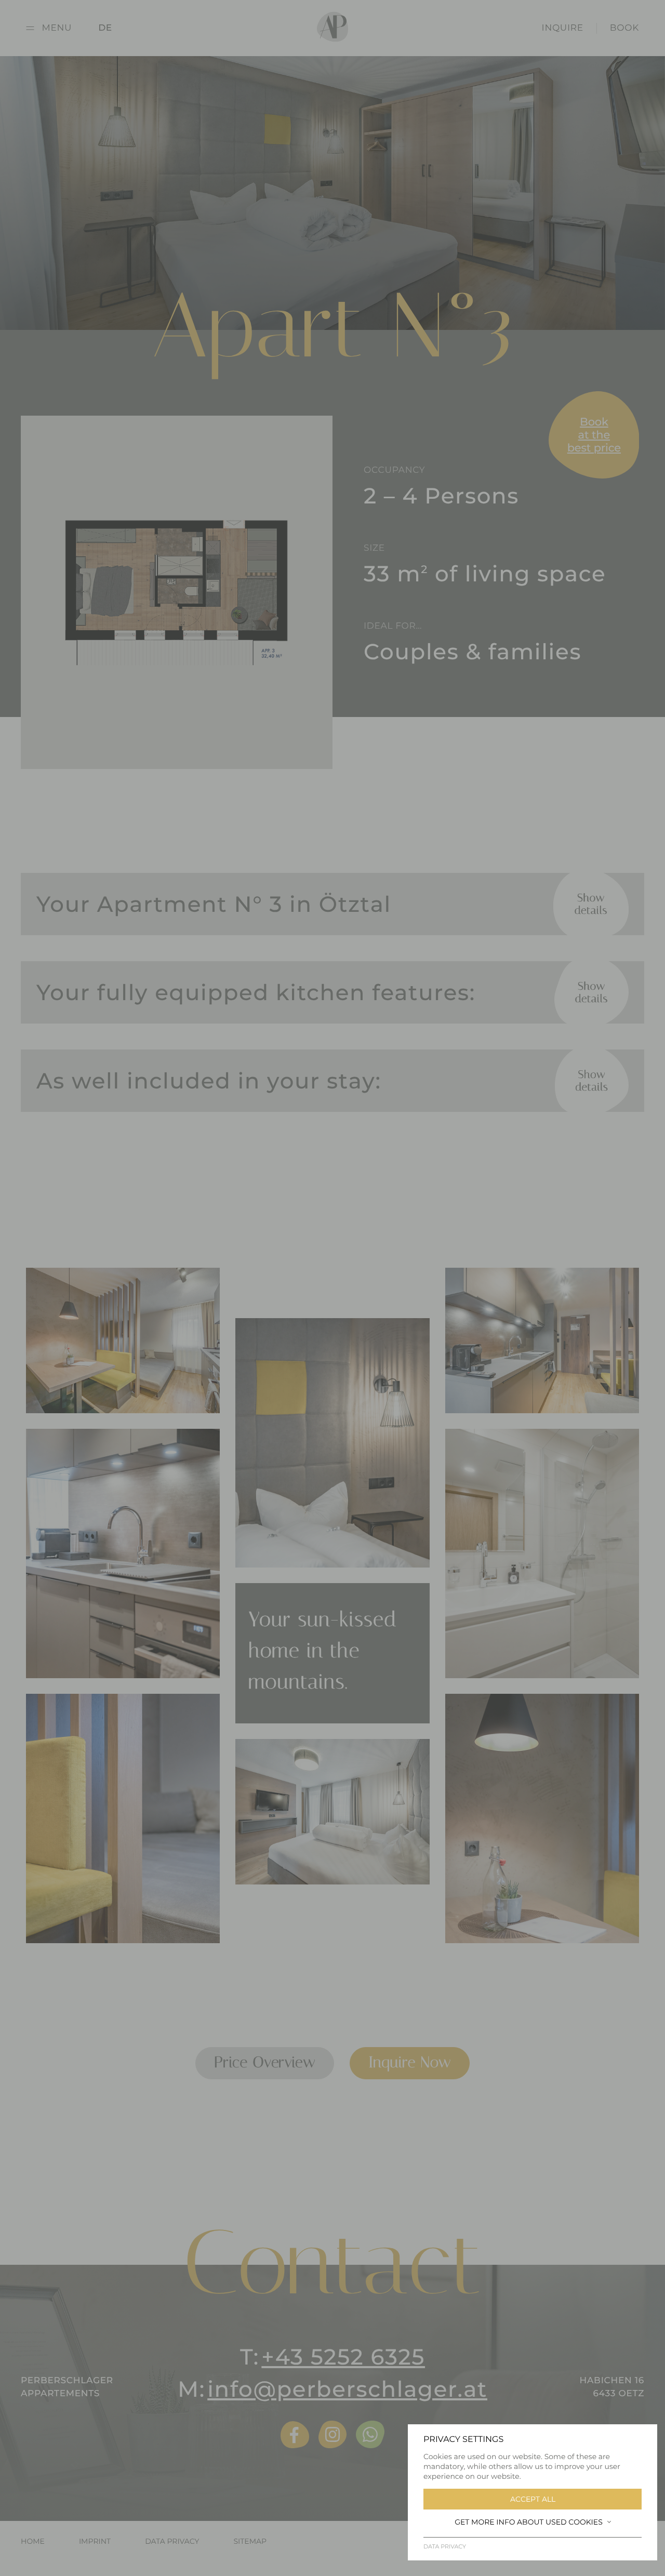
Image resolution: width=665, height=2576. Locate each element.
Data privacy (445, 2546)
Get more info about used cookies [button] (529, 2522)
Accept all (533, 2499)
